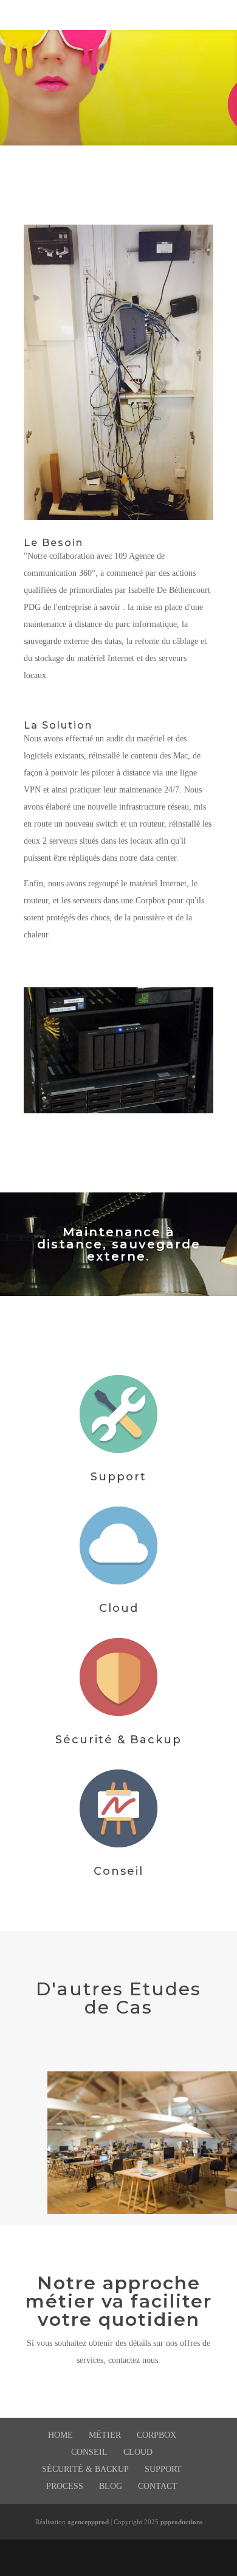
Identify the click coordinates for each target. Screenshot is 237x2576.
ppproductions (181, 2522)
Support (118, 1477)
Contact (158, 2486)
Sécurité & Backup (118, 1740)
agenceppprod (88, 2522)
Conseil (118, 1871)
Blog (111, 2486)
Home (60, 2435)
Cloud (119, 1608)
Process (65, 2486)
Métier (105, 2435)
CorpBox (156, 2435)
